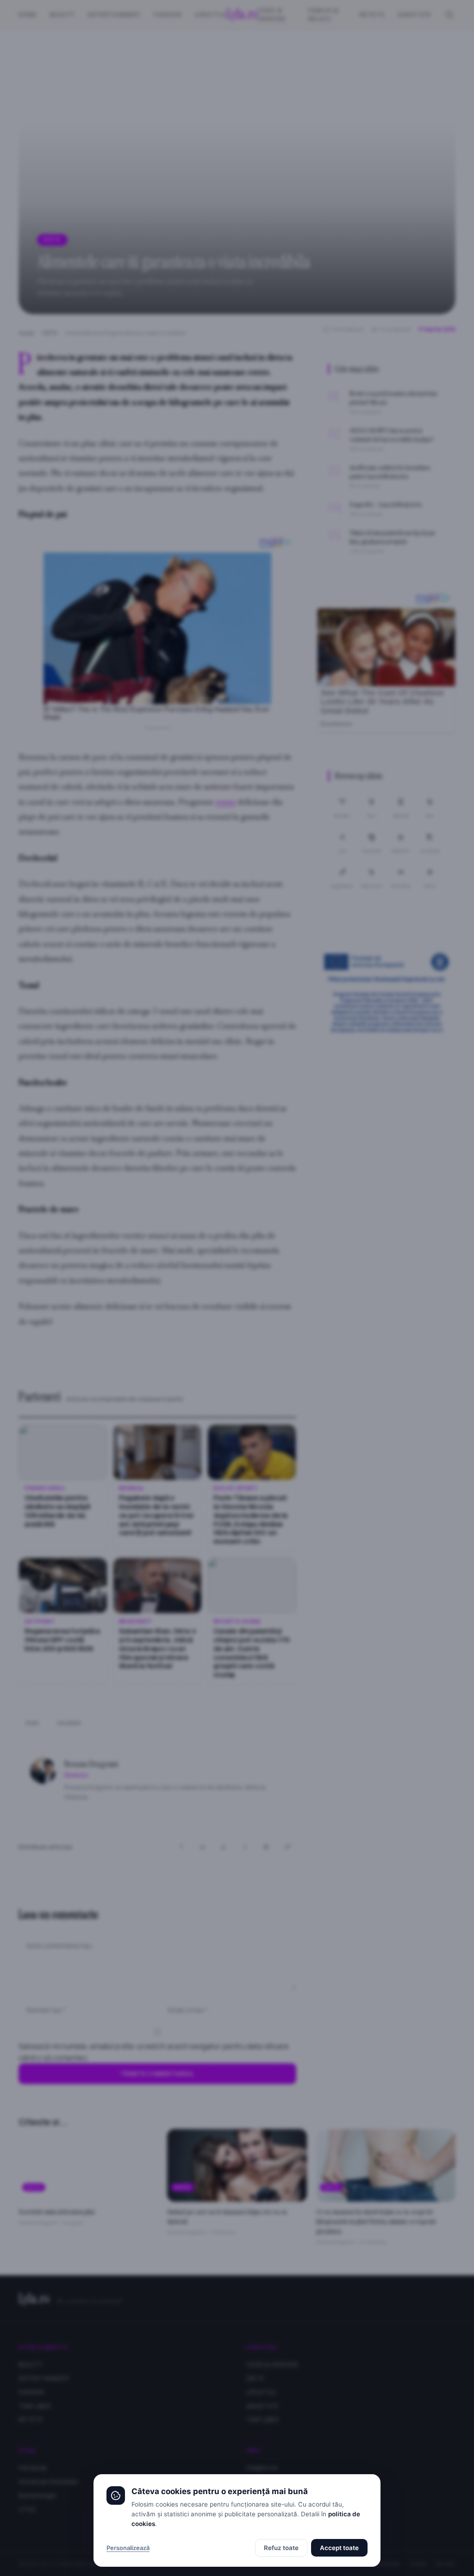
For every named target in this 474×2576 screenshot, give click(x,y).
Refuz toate (281, 2548)
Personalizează (128, 2548)
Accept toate (339, 2548)
